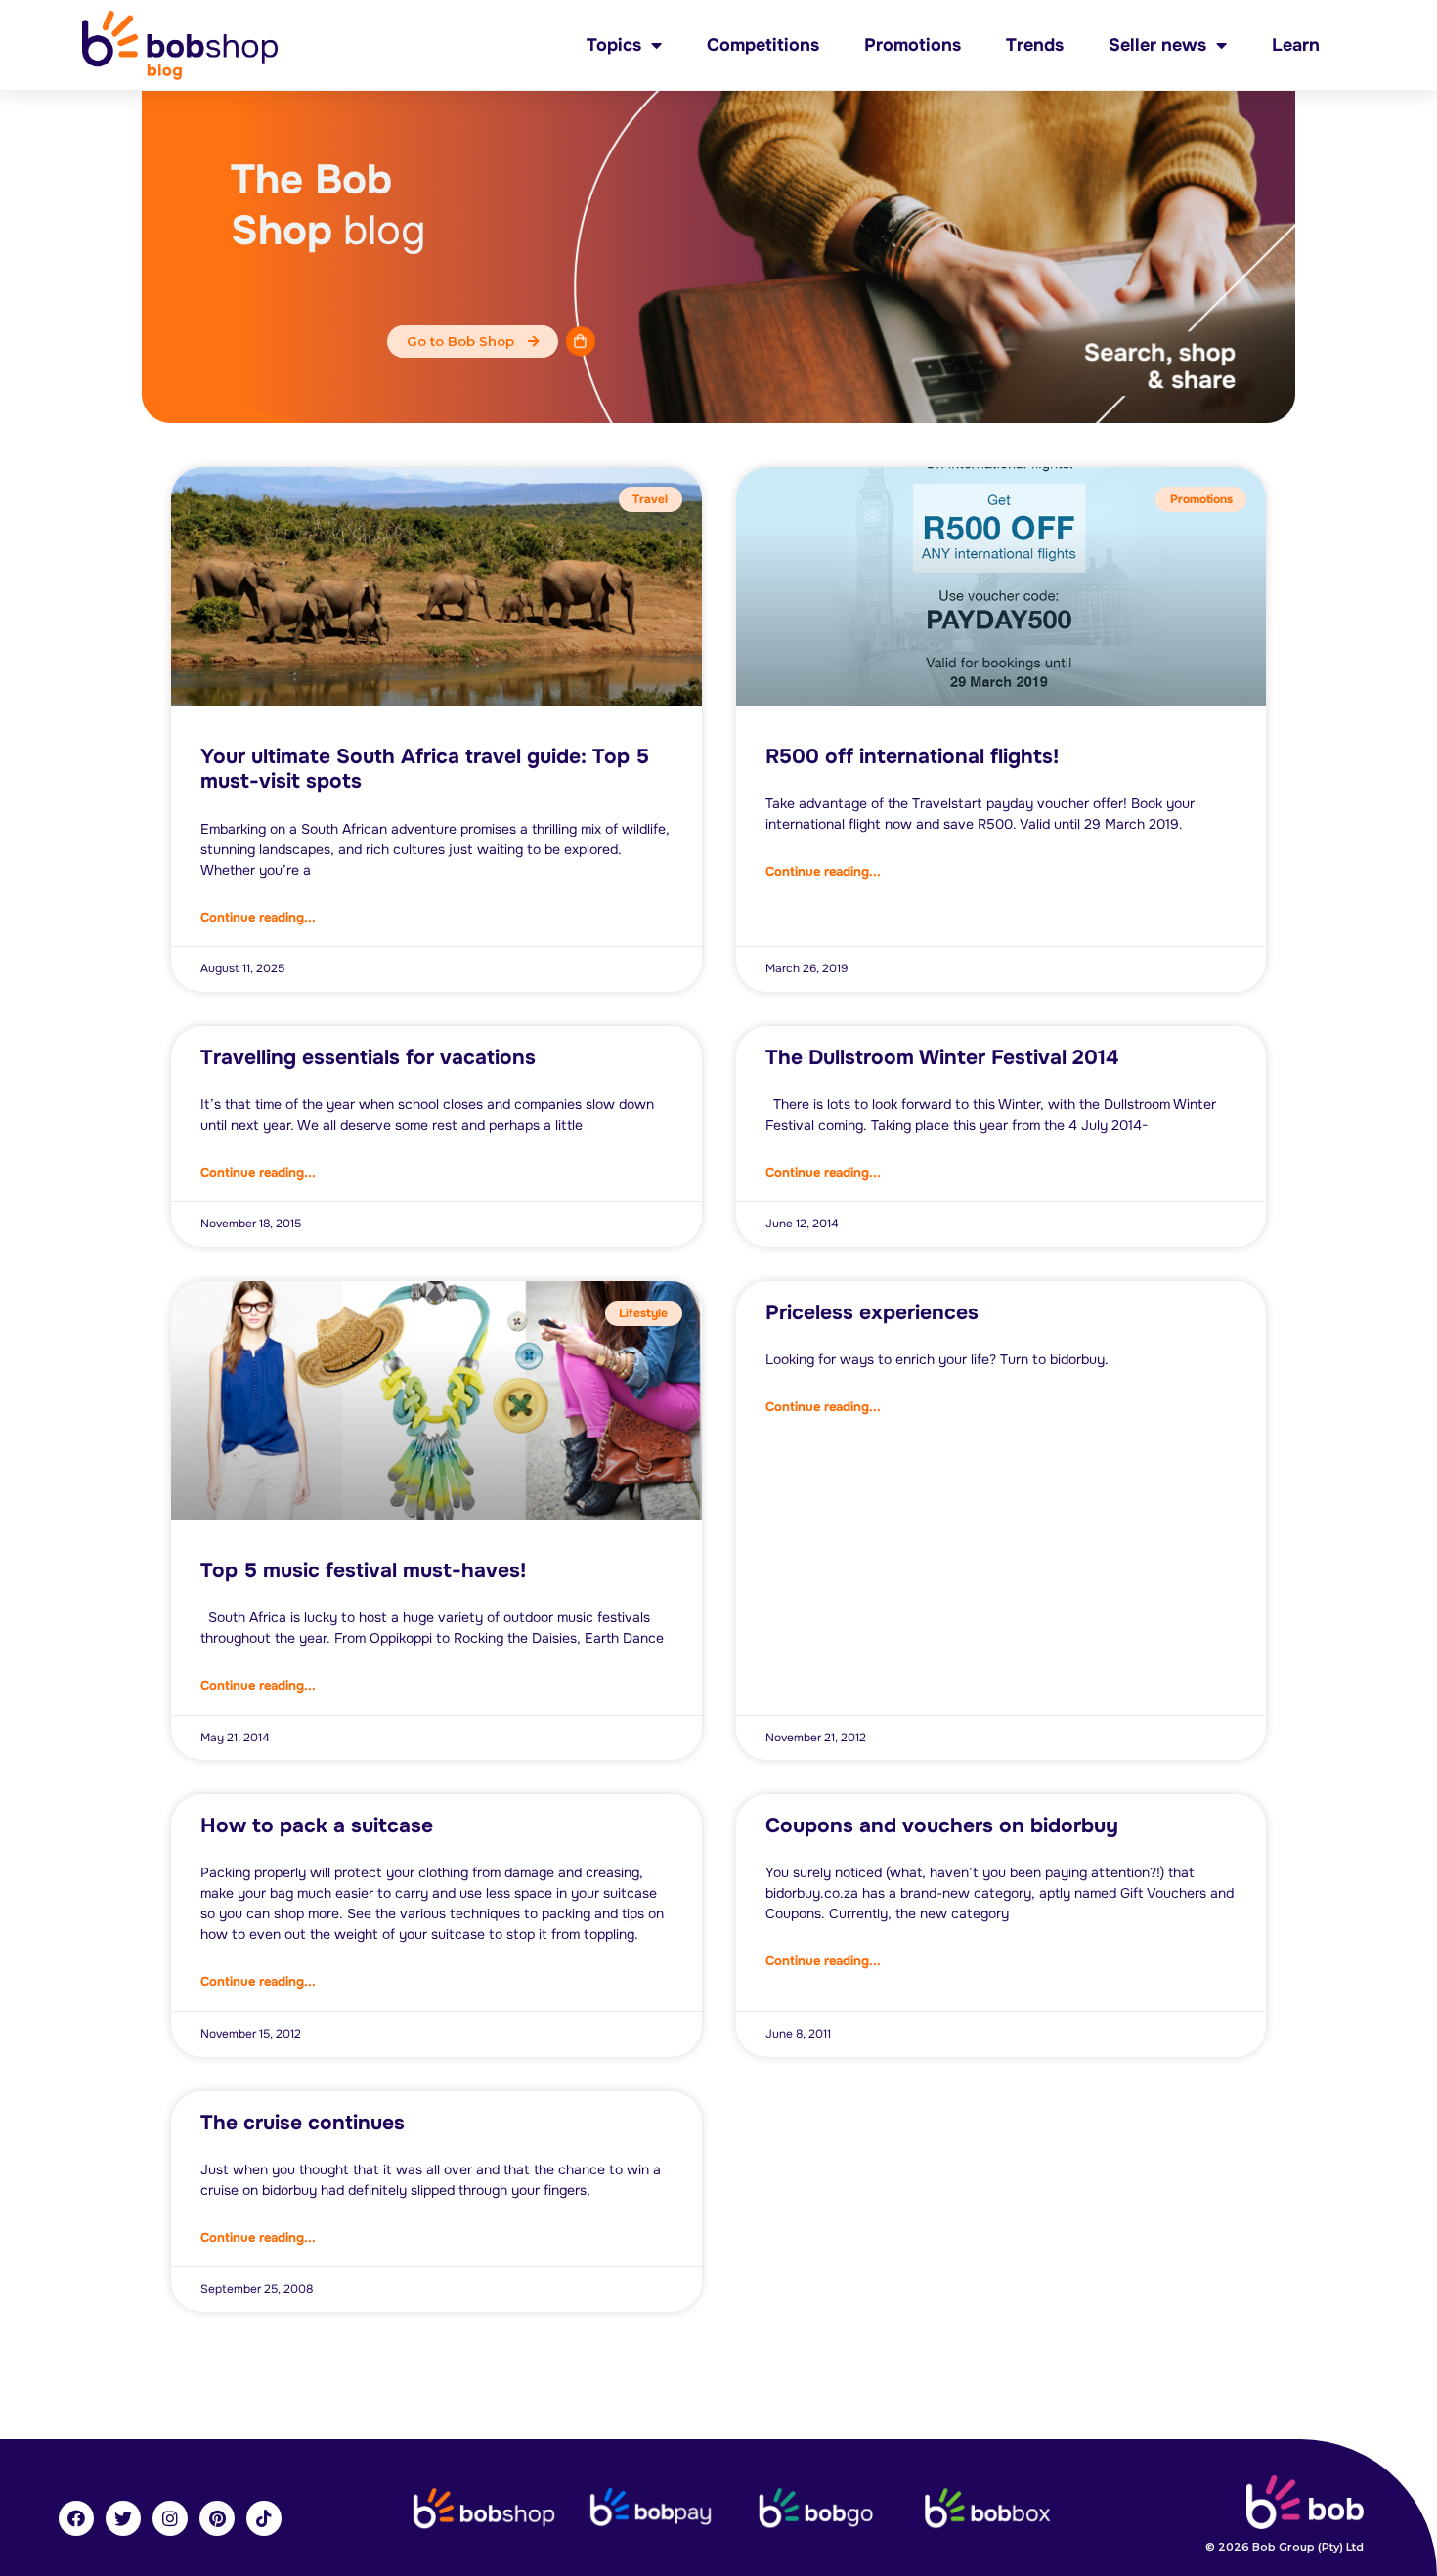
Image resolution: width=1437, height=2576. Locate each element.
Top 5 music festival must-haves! (363, 1570)
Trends (1035, 45)
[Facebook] (76, 2518)
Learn (1296, 45)
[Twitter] (123, 2518)
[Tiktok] (264, 2518)
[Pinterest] (217, 2518)
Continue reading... (258, 917)
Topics (614, 45)
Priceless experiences (872, 1312)
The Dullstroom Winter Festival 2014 (942, 1057)
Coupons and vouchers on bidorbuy (942, 1825)
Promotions (913, 45)
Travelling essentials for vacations (368, 1057)
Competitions (763, 45)
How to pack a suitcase (317, 1825)
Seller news (1157, 45)
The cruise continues (303, 2123)
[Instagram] (170, 2518)
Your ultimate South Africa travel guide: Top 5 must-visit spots (425, 769)
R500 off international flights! (912, 756)
